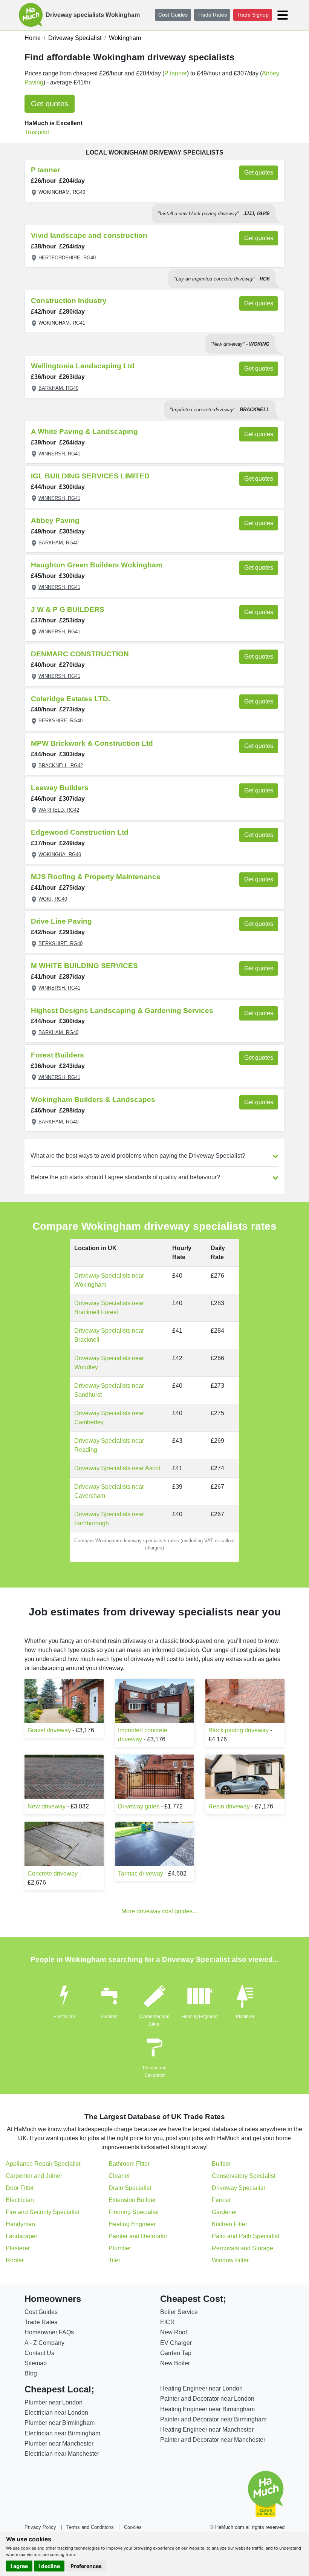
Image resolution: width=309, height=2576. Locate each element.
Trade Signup (253, 15)
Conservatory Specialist (244, 2176)
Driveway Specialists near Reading (109, 1445)
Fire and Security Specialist (42, 2212)
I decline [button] (49, 2566)
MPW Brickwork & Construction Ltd (92, 743)
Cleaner (119, 2176)
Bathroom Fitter (129, 2164)
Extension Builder (132, 2200)
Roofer (15, 2260)
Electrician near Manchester (62, 2454)
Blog (31, 2373)
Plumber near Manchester (59, 2443)
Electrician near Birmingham (62, 2433)
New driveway (47, 1806)
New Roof (174, 2332)
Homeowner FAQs (49, 2332)
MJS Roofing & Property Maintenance (96, 877)
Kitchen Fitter (229, 2224)
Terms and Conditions (90, 2527)
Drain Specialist (130, 2188)
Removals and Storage (242, 2248)
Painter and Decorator (138, 2236)
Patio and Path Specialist (246, 2236)
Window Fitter (230, 2260)
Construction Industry (69, 301)
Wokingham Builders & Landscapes (93, 1100)
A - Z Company (44, 2343)
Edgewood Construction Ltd (80, 832)
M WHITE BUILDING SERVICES (84, 966)
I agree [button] (19, 2566)
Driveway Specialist (238, 2188)
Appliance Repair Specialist (43, 2164)
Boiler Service (179, 2312)
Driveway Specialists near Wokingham (109, 1280)
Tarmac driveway (141, 1873)
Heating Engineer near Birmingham (207, 2409)
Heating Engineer (200, 2017)
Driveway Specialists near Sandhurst (109, 1390)
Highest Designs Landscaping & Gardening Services (122, 1011)
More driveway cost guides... (159, 1911)
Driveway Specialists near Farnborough (109, 1519)
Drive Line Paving (61, 921)
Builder (221, 2164)
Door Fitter (20, 2188)
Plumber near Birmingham (60, 2423)
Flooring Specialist (134, 2212)
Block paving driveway (239, 1730)
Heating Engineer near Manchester (207, 2430)
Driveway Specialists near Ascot (117, 1468)
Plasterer (245, 2017)
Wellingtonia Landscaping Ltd (83, 366)
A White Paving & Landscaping (84, 431)
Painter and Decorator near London (207, 2399)
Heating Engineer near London (201, 2388)
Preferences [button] (86, 2566)
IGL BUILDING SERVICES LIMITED (90, 476)
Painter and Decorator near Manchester (213, 2440)
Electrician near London (56, 2413)
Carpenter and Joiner (34, 2176)
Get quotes (50, 104)
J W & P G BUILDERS (68, 609)
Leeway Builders (60, 788)
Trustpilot (37, 132)
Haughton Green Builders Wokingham (97, 565)
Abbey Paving (55, 520)
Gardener (224, 2212)
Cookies (133, 2527)
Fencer (221, 2200)
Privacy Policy (40, 2527)
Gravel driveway (49, 1730)
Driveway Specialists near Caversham (109, 1491)
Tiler (114, 2260)
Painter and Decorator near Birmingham (213, 2419)
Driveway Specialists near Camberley (109, 1418)
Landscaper (21, 2236)
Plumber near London (54, 2402)
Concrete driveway (53, 1873)
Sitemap (36, 2363)
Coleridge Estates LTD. (70, 699)
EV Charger (176, 2343)
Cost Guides (173, 15)
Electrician (64, 2017)
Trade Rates (212, 15)
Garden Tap (176, 2353)
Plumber (109, 2017)
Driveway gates (139, 1806)
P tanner (176, 73)
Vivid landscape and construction (89, 235)
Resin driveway (229, 1806)
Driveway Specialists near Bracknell (109, 1335)
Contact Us (39, 2353)
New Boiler (175, 2363)
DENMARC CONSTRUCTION (80, 654)
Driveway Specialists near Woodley (109, 1363)
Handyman (20, 2224)
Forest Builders (57, 1055)
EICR (168, 2322)
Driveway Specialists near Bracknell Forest (109, 1308)
